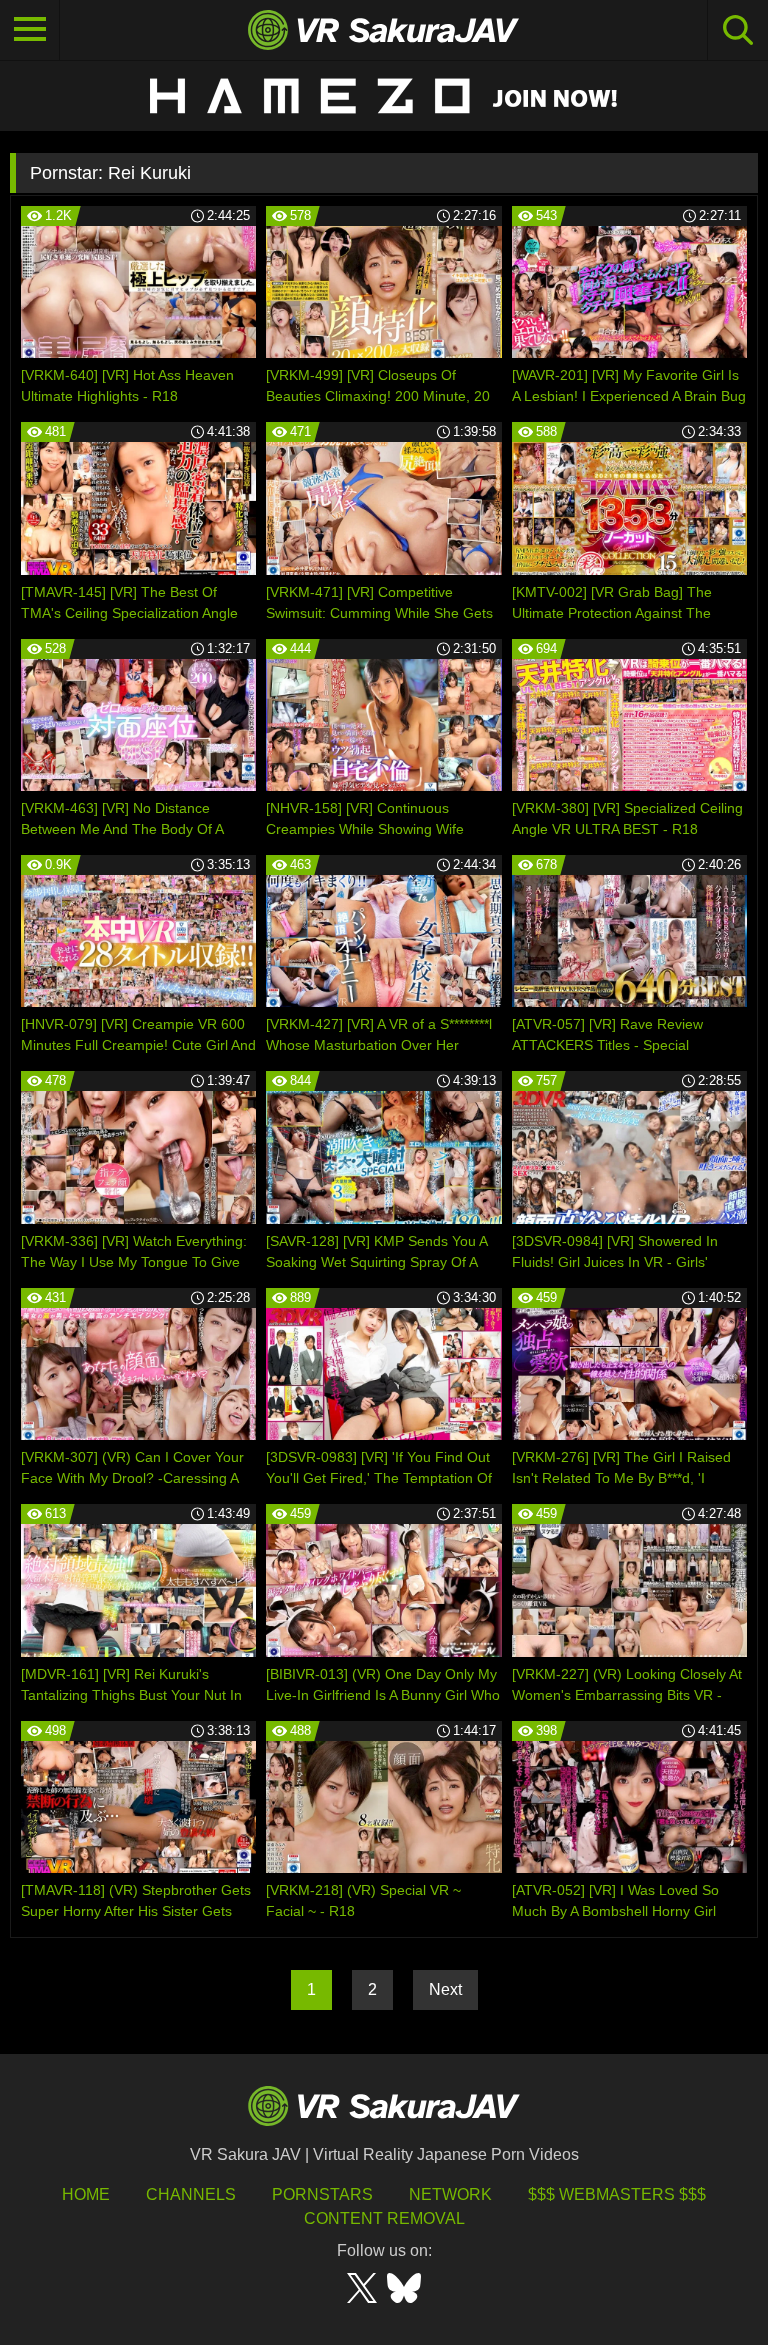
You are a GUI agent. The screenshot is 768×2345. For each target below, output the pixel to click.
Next (445, 1989)
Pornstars (322, 2194)
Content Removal (384, 2218)
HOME (86, 2194)
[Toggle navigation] (30, 30)
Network (450, 2194)
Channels (191, 2194)
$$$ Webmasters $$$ (617, 2194)
